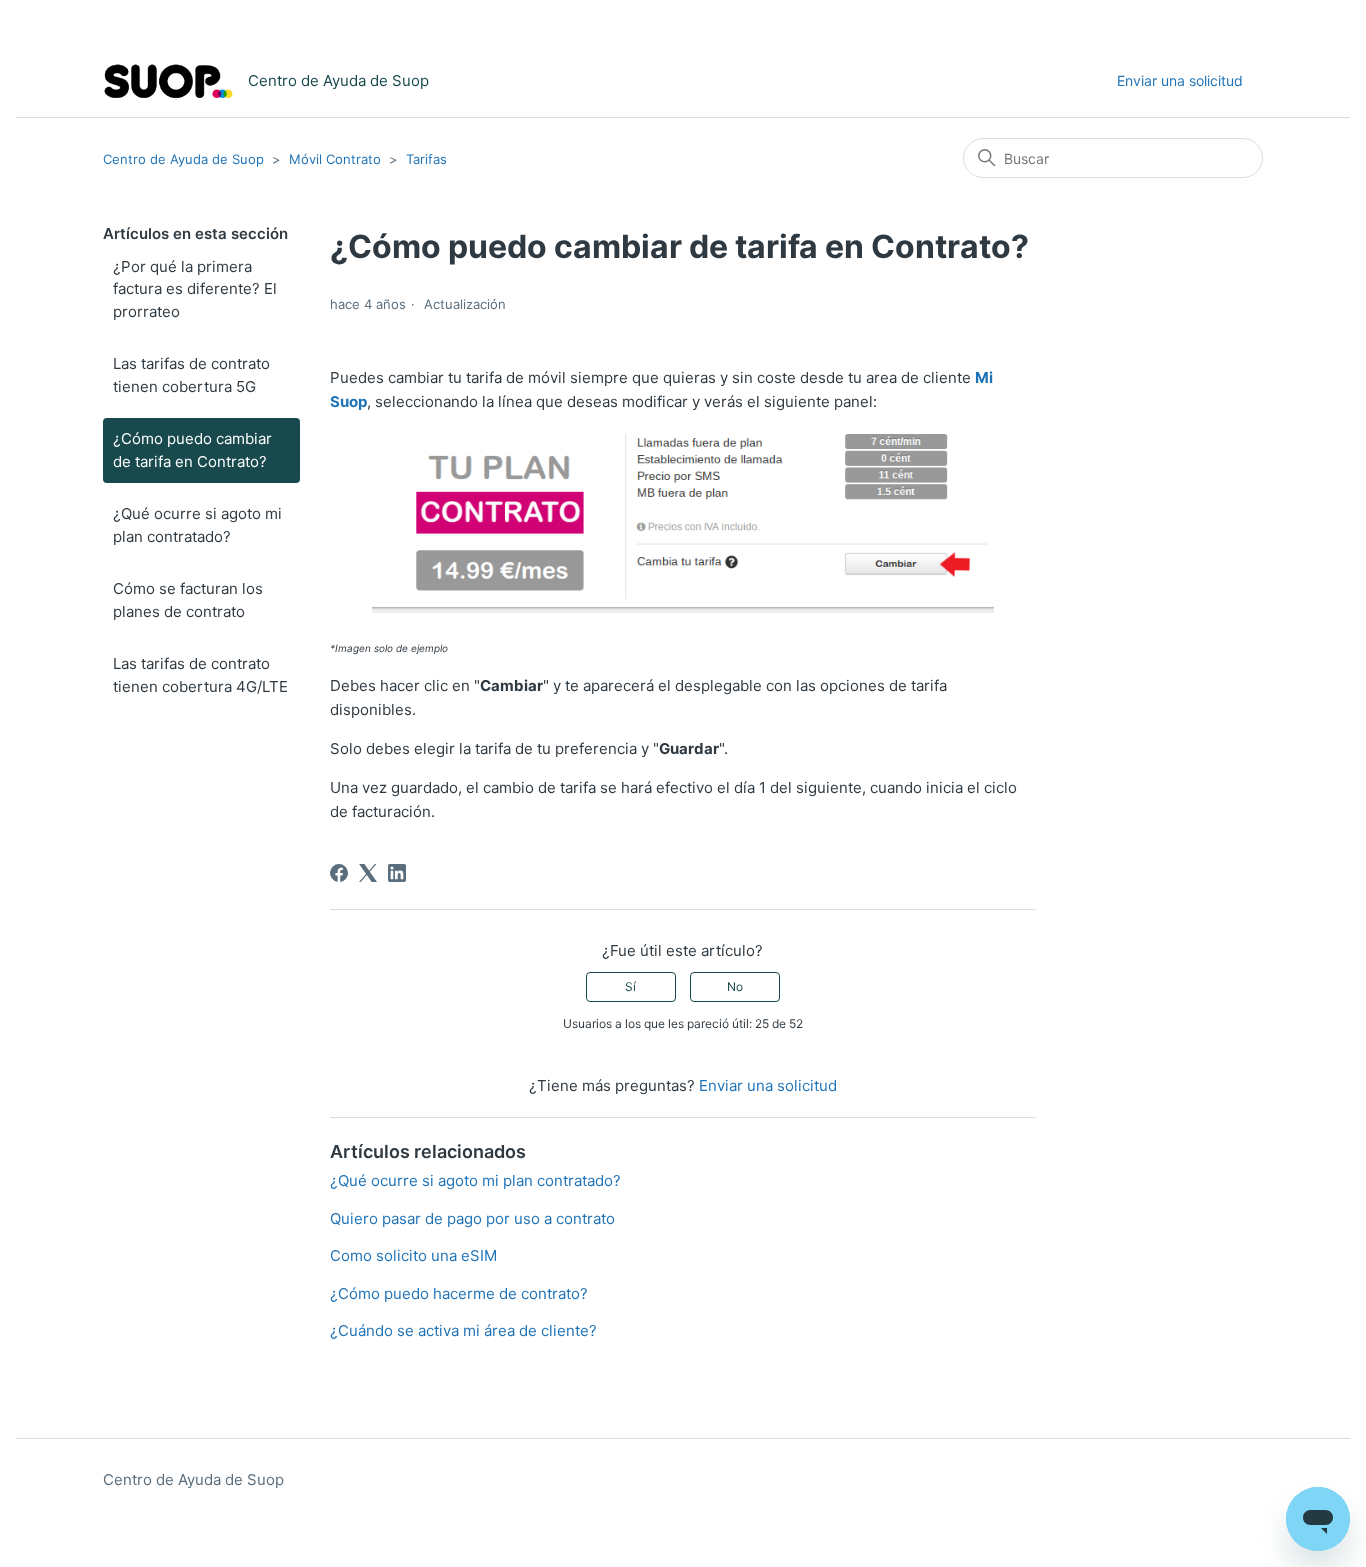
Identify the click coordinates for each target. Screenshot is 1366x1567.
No (735, 986)
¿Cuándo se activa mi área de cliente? (463, 1330)
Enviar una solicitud (1180, 80)
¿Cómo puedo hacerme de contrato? (459, 1293)
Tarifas (426, 159)
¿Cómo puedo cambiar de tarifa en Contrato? (192, 450)
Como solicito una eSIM (413, 1255)
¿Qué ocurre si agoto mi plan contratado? (197, 525)
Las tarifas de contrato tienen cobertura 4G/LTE (200, 675)
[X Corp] (368, 873)
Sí (630, 986)
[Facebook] (339, 873)
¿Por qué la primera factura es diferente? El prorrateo (195, 289)
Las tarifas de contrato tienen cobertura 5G (191, 375)
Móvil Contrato (335, 159)
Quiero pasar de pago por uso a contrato (472, 1218)
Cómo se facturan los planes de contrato (188, 600)
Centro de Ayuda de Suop (183, 159)
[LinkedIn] (397, 873)
